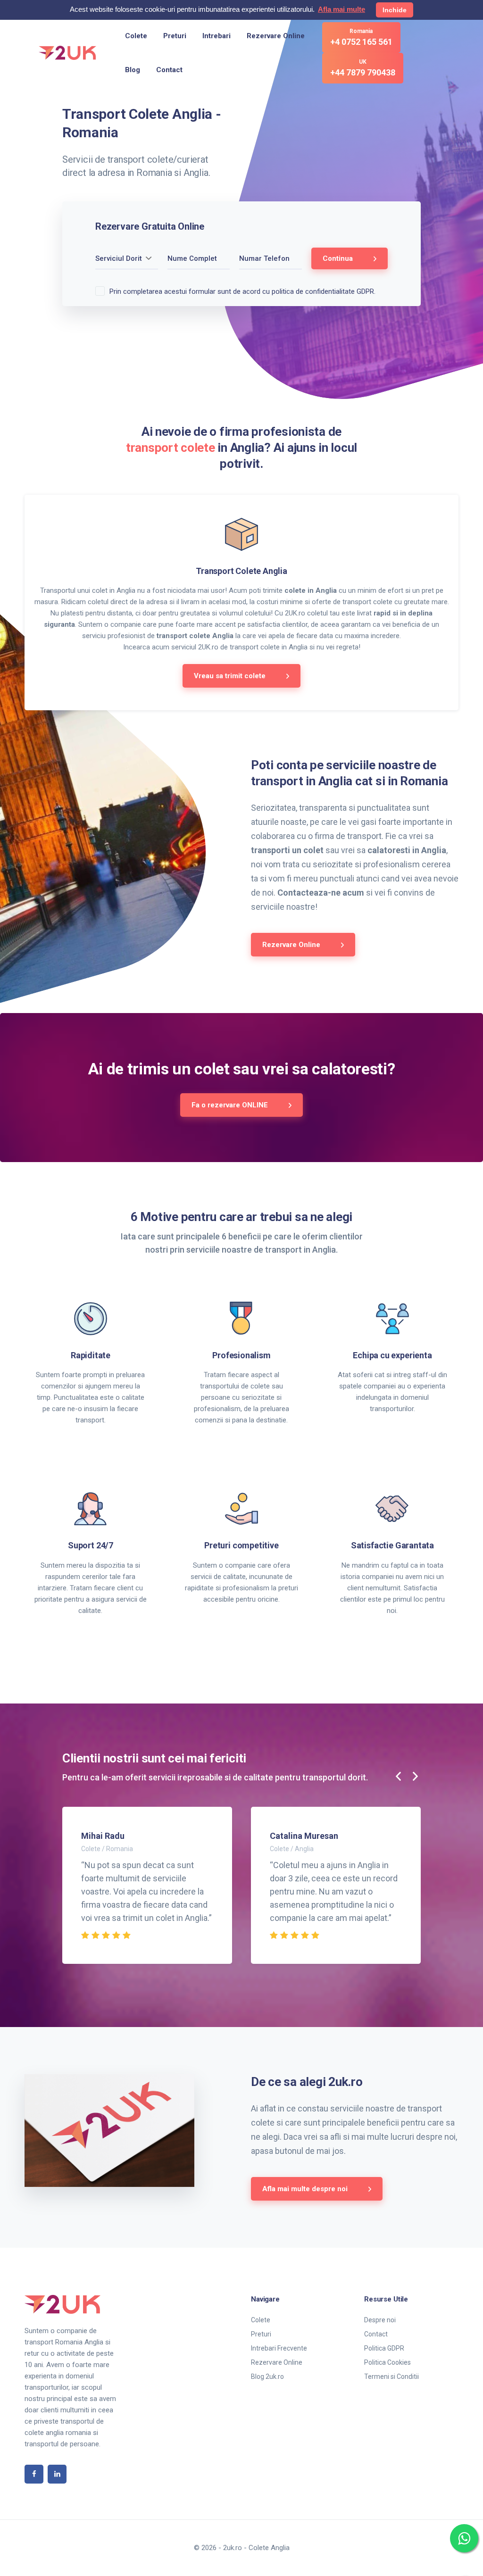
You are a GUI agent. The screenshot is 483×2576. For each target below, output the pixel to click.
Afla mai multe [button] (341, 9)
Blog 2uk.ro (267, 2377)
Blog (133, 70)
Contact (169, 70)
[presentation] (399, 1777)
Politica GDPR (384, 2348)
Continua (339, 258)
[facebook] (34, 2474)
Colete (136, 36)
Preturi (175, 36)
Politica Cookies (387, 2362)
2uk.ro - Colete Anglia (256, 2548)
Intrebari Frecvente (279, 2348)
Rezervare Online (276, 36)
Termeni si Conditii (391, 2377)
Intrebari (217, 36)
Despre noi (380, 2320)
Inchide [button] (395, 10)
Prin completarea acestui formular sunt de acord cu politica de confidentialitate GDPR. (242, 291)
